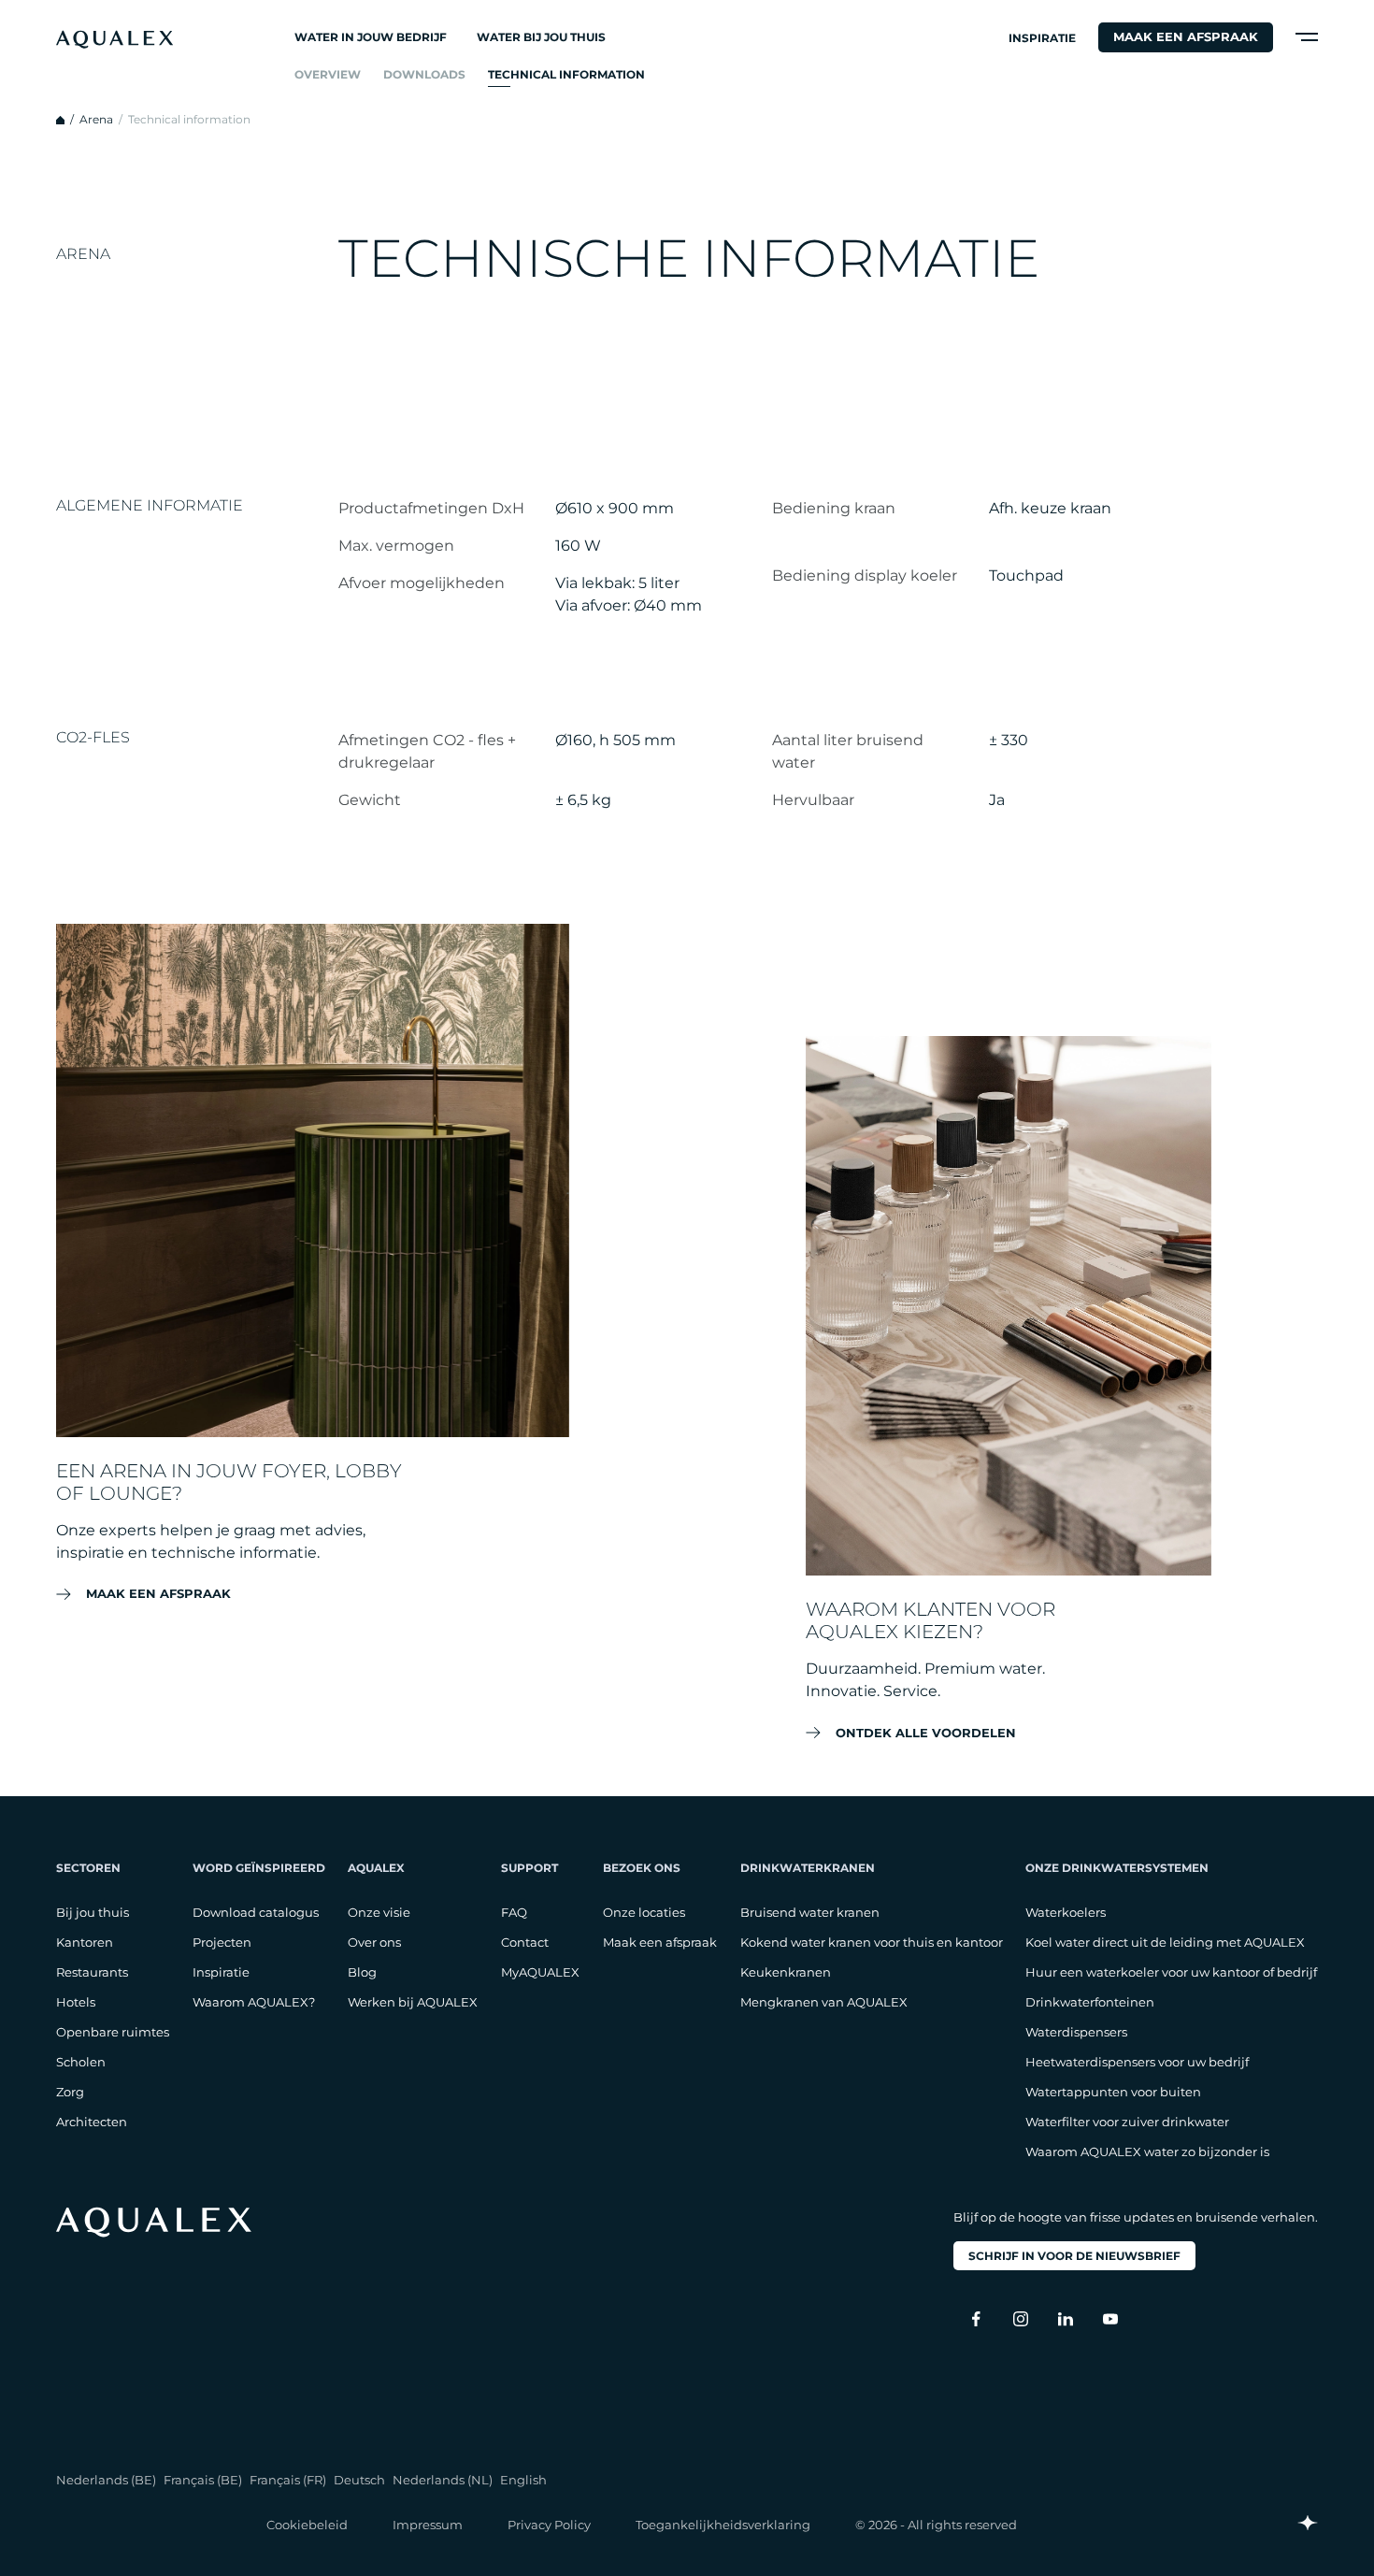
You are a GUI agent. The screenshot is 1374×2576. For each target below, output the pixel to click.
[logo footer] (154, 2222)
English (523, 2480)
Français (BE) (203, 2480)
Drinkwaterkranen (808, 1868)
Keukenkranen (786, 1972)
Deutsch (359, 2480)
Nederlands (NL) (443, 2480)
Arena (96, 120)
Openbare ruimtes (113, 2032)
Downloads (424, 74)
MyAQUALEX (540, 1972)
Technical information (566, 74)
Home (60, 120)
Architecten (92, 2122)
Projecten (222, 1942)
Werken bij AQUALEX (413, 2002)
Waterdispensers (1076, 2032)
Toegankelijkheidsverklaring (723, 2525)
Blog (362, 1972)
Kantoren (85, 1942)
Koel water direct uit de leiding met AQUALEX (1165, 1942)
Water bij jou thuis (541, 37)
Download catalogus (256, 1912)
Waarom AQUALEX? (254, 2002)
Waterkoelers (1066, 1912)
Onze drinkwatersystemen (1117, 1868)
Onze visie (379, 1912)
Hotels (76, 2002)
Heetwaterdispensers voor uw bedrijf (1137, 2062)
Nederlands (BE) (106, 2480)
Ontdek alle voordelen (926, 1732)
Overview (328, 74)
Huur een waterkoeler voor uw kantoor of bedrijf (1171, 1972)
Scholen (81, 2062)
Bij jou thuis (93, 1912)
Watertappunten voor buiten (1113, 2092)
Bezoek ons (642, 1868)
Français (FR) (288, 2480)
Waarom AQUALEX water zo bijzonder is (1147, 2151)
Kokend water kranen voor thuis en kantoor (872, 1942)
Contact (525, 1942)
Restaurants (92, 1972)
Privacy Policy (549, 2525)
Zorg (70, 2092)
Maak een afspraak (1186, 36)
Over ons (374, 1942)
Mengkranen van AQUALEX (824, 2002)
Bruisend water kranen (810, 1912)
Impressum (428, 2525)
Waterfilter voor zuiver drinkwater (1127, 2122)
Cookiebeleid (307, 2525)
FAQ (514, 1912)
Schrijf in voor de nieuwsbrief (1074, 2256)
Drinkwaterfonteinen (1090, 2002)
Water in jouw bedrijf (371, 37)
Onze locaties (644, 1912)
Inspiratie (1042, 38)
